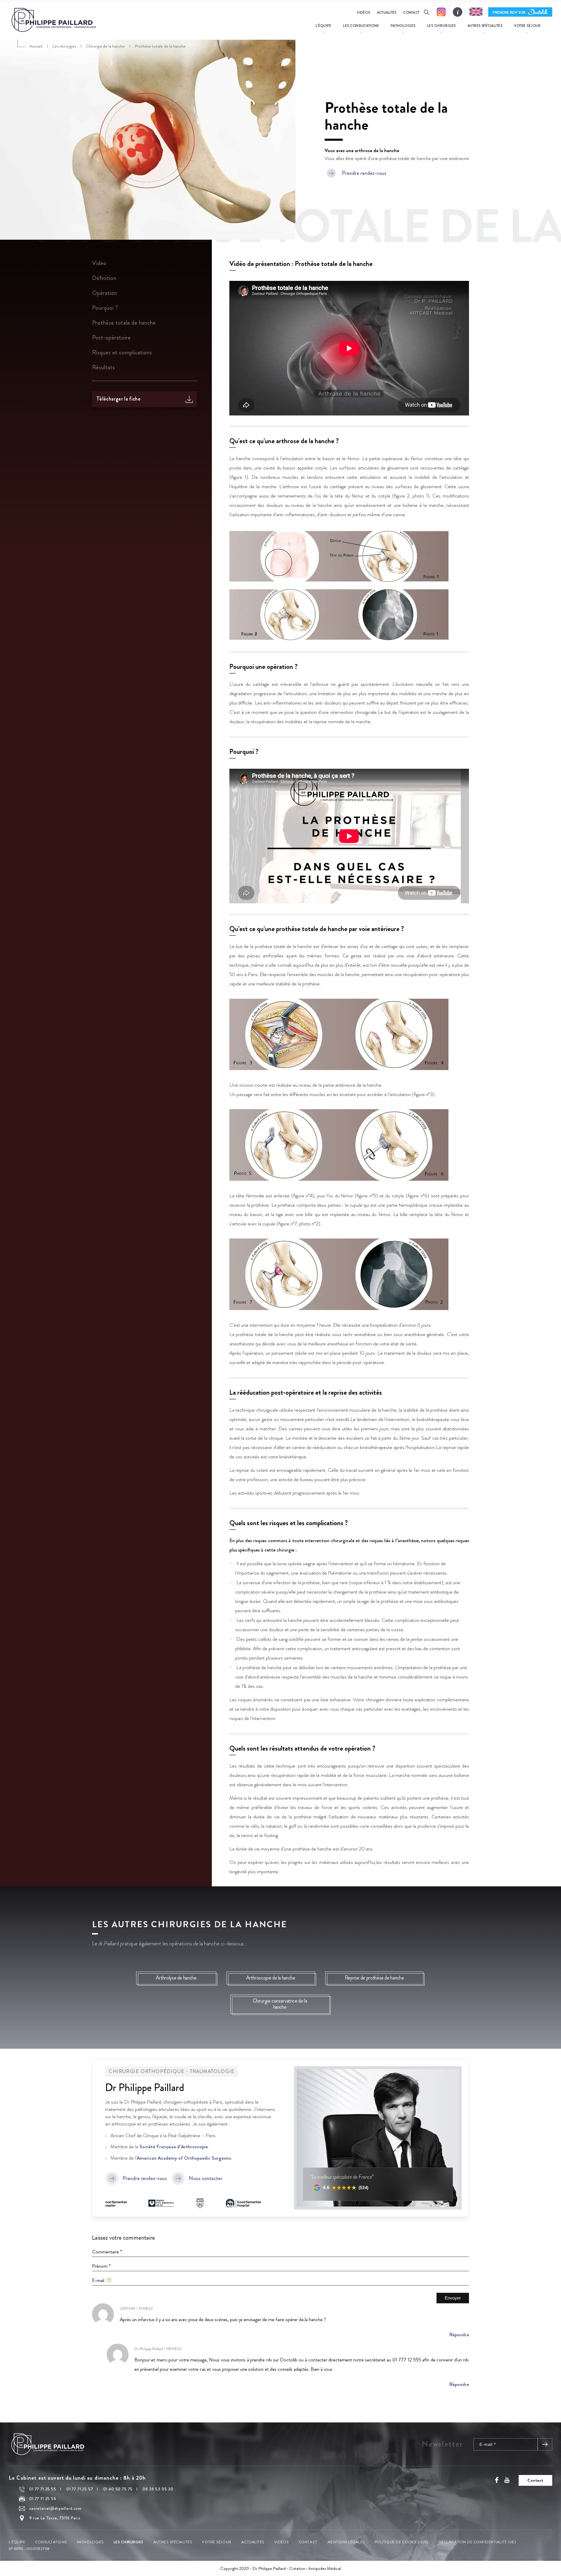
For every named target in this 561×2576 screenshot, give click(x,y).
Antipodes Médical (325, 2568)
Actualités (387, 13)
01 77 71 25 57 (80, 2489)
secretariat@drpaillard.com (55, 2509)
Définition (104, 278)
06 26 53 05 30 (158, 2489)
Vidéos (363, 13)
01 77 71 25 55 (43, 2489)
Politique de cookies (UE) (402, 2542)
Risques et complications (122, 353)
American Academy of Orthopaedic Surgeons (184, 2158)
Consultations (51, 2542)
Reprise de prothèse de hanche (374, 1978)
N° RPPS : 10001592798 (29, 2549)
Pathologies (90, 2542)
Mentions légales (346, 2542)
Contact (411, 13)
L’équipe (17, 2542)
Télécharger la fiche (118, 399)
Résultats (103, 367)
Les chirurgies (129, 2542)
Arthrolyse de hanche (176, 1978)
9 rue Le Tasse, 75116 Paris (55, 2518)
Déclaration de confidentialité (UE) (477, 2542)
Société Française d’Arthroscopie (174, 2147)
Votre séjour (217, 2542)
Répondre (459, 2335)
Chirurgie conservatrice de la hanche (280, 2004)
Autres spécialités (173, 2542)
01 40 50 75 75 (118, 2489)
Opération (105, 293)
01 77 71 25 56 (43, 2499)
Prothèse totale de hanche (124, 323)
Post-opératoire (111, 338)
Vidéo (99, 263)
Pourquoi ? (105, 308)
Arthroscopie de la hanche (271, 1978)
